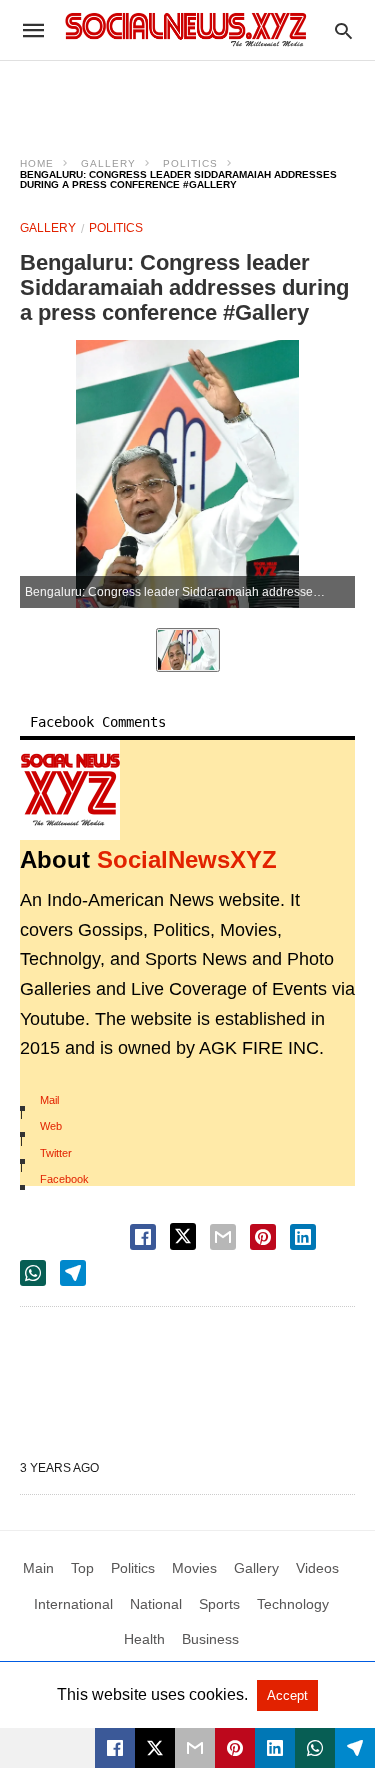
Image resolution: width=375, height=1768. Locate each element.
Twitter (56, 1153)
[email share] (223, 1237)
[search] (343, 30)
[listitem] (188, 650)
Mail (49, 1100)
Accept (287, 1695)
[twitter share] (183, 1236)
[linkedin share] (303, 1237)
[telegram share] (73, 1273)
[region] (188, 96)
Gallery (108, 163)
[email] (195, 1748)
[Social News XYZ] (186, 29)
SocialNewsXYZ (187, 859)
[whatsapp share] (33, 1273)
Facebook (64, 1179)
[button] (70, 790)
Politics (190, 163)
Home (37, 163)
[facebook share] (143, 1237)
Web (51, 1126)
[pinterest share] (263, 1237)
